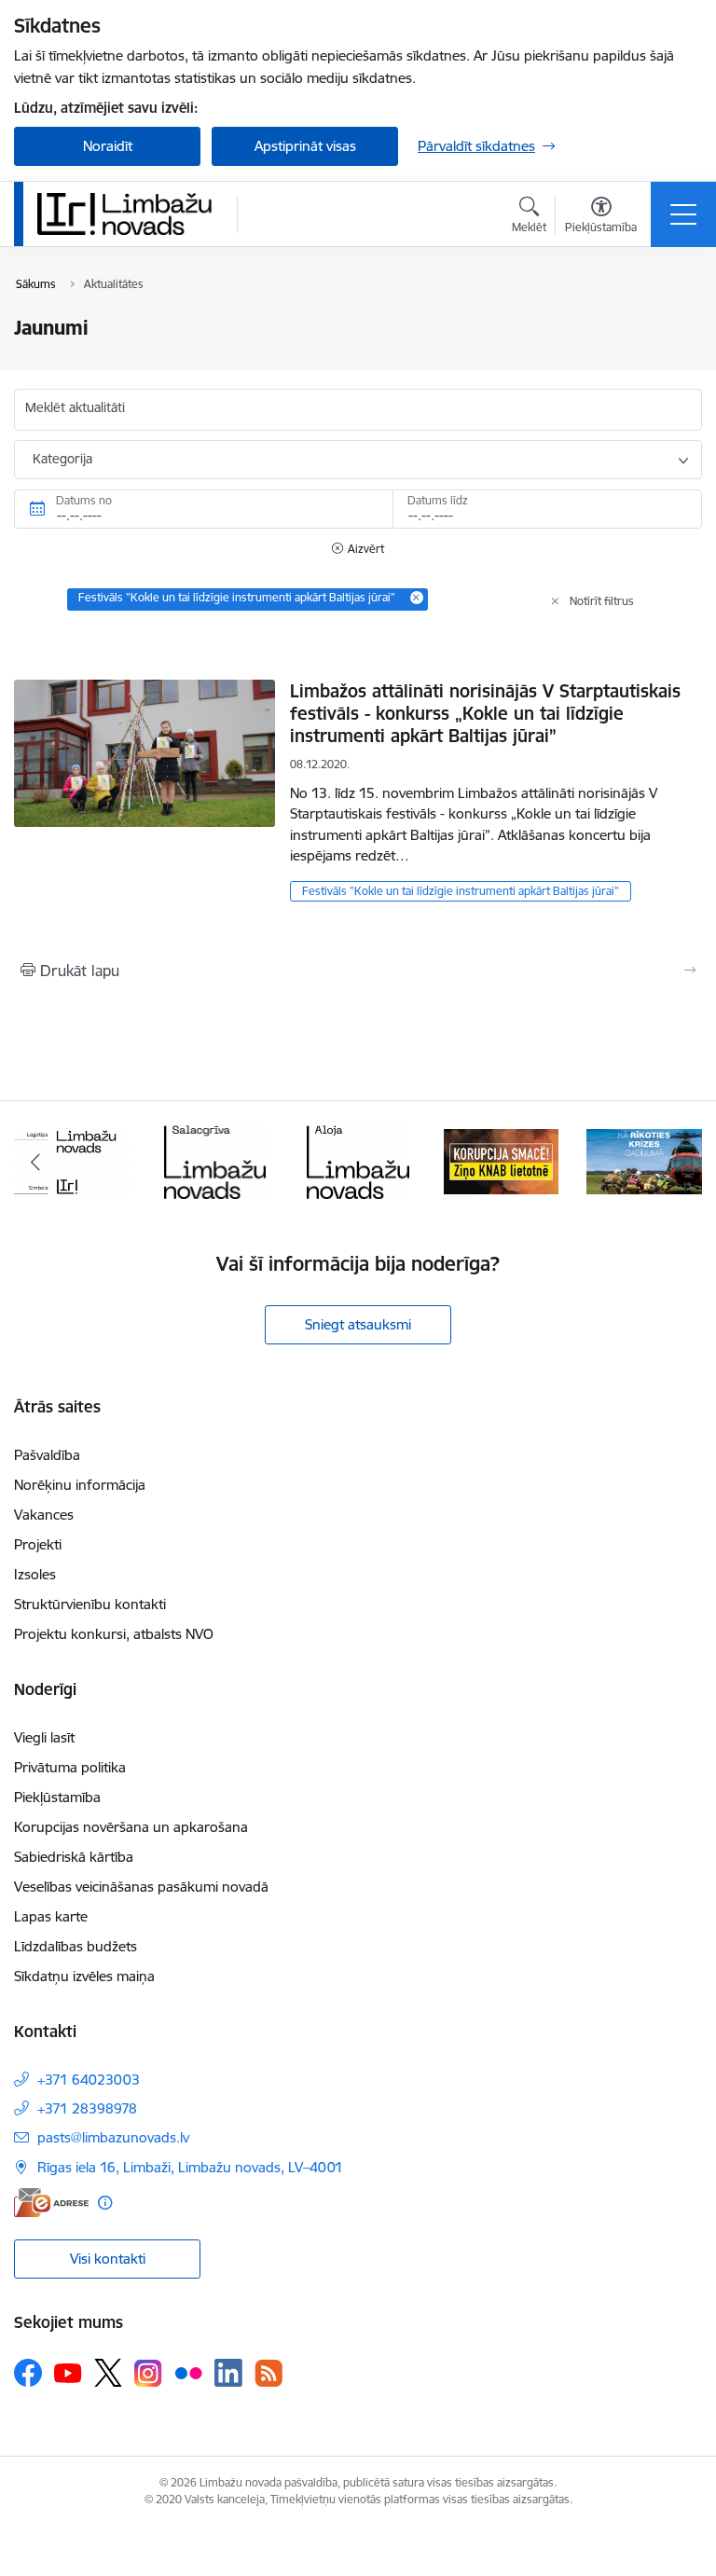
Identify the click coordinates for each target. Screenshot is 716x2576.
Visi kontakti (108, 2259)
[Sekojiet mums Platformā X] (108, 2373)
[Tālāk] (680, 1162)
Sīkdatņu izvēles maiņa (84, 1976)
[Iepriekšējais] (36, 1162)
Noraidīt (108, 146)
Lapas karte (51, 1916)
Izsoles (35, 1574)
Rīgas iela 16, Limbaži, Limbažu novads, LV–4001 (190, 2167)
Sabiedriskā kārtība (74, 1857)
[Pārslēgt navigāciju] (683, 214)
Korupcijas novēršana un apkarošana (131, 1827)
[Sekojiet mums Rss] (268, 2373)
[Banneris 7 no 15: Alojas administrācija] (358, 1160)
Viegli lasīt (44, 1737)
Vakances (44, 1515)
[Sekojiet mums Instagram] (148, 2373)
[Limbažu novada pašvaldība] (131, 214)
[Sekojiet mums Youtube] (68, 2372)
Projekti (38, 1544)
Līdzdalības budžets (76, 1946)
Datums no (84, 500)
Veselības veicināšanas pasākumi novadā (141, 1887)
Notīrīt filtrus (602, 601)
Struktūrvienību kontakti (90, 1604)
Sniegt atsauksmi (358, 1324)
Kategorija (62, 459)
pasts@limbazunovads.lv (113, 2137)
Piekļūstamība (57, 1797)
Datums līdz (438, 500)
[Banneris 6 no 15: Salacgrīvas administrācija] (215, 1160)
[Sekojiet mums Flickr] (188, 2372)
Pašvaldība (47, 1455)
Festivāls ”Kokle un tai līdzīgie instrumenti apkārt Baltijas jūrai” (461, 891)
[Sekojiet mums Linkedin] (228, 2373)
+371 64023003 (89, 2080)
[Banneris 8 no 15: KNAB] (502, 1160)
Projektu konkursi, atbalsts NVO (114, 1634)
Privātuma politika (70, 1767)
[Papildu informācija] (105, 2203)
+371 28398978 (87, 2108)
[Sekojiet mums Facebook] (28, 2373)
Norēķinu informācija (80, 1485)
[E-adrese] (51, 2203)
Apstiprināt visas (305, 146)
